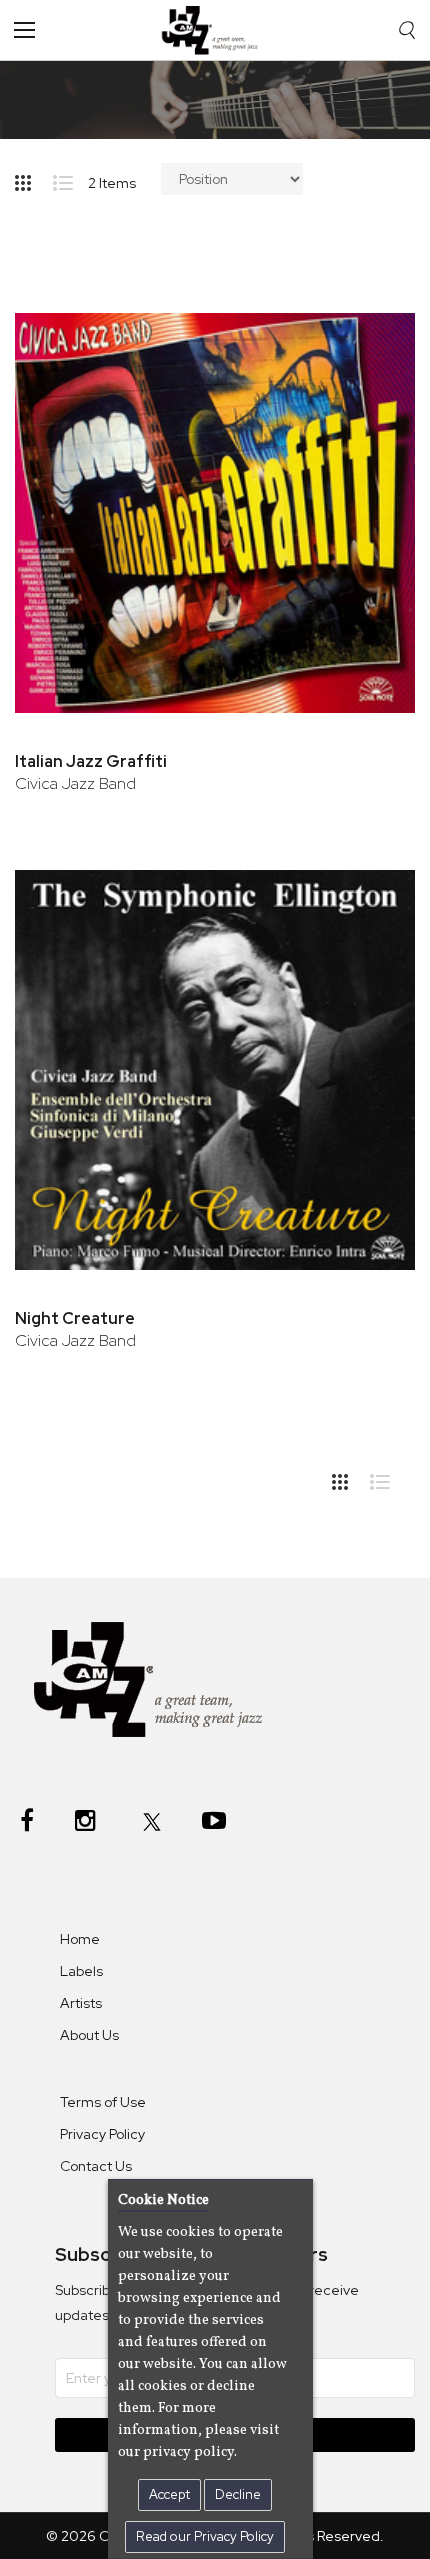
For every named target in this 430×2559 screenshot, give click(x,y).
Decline (238, 2494)
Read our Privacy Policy (205, 2536)
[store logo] (214, 30)
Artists (81, 2003)
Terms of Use (103, 2102)
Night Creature (75, 1318)
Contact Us (96, 2166)
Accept (169, 2494)
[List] (70, 179)
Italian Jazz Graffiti (91, 761)
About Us (89, 2035)
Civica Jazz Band (75, 783)
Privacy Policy (102, 2134)
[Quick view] (372, 391)
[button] (372, 326)
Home (80, 1939)
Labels (81, 1971)
